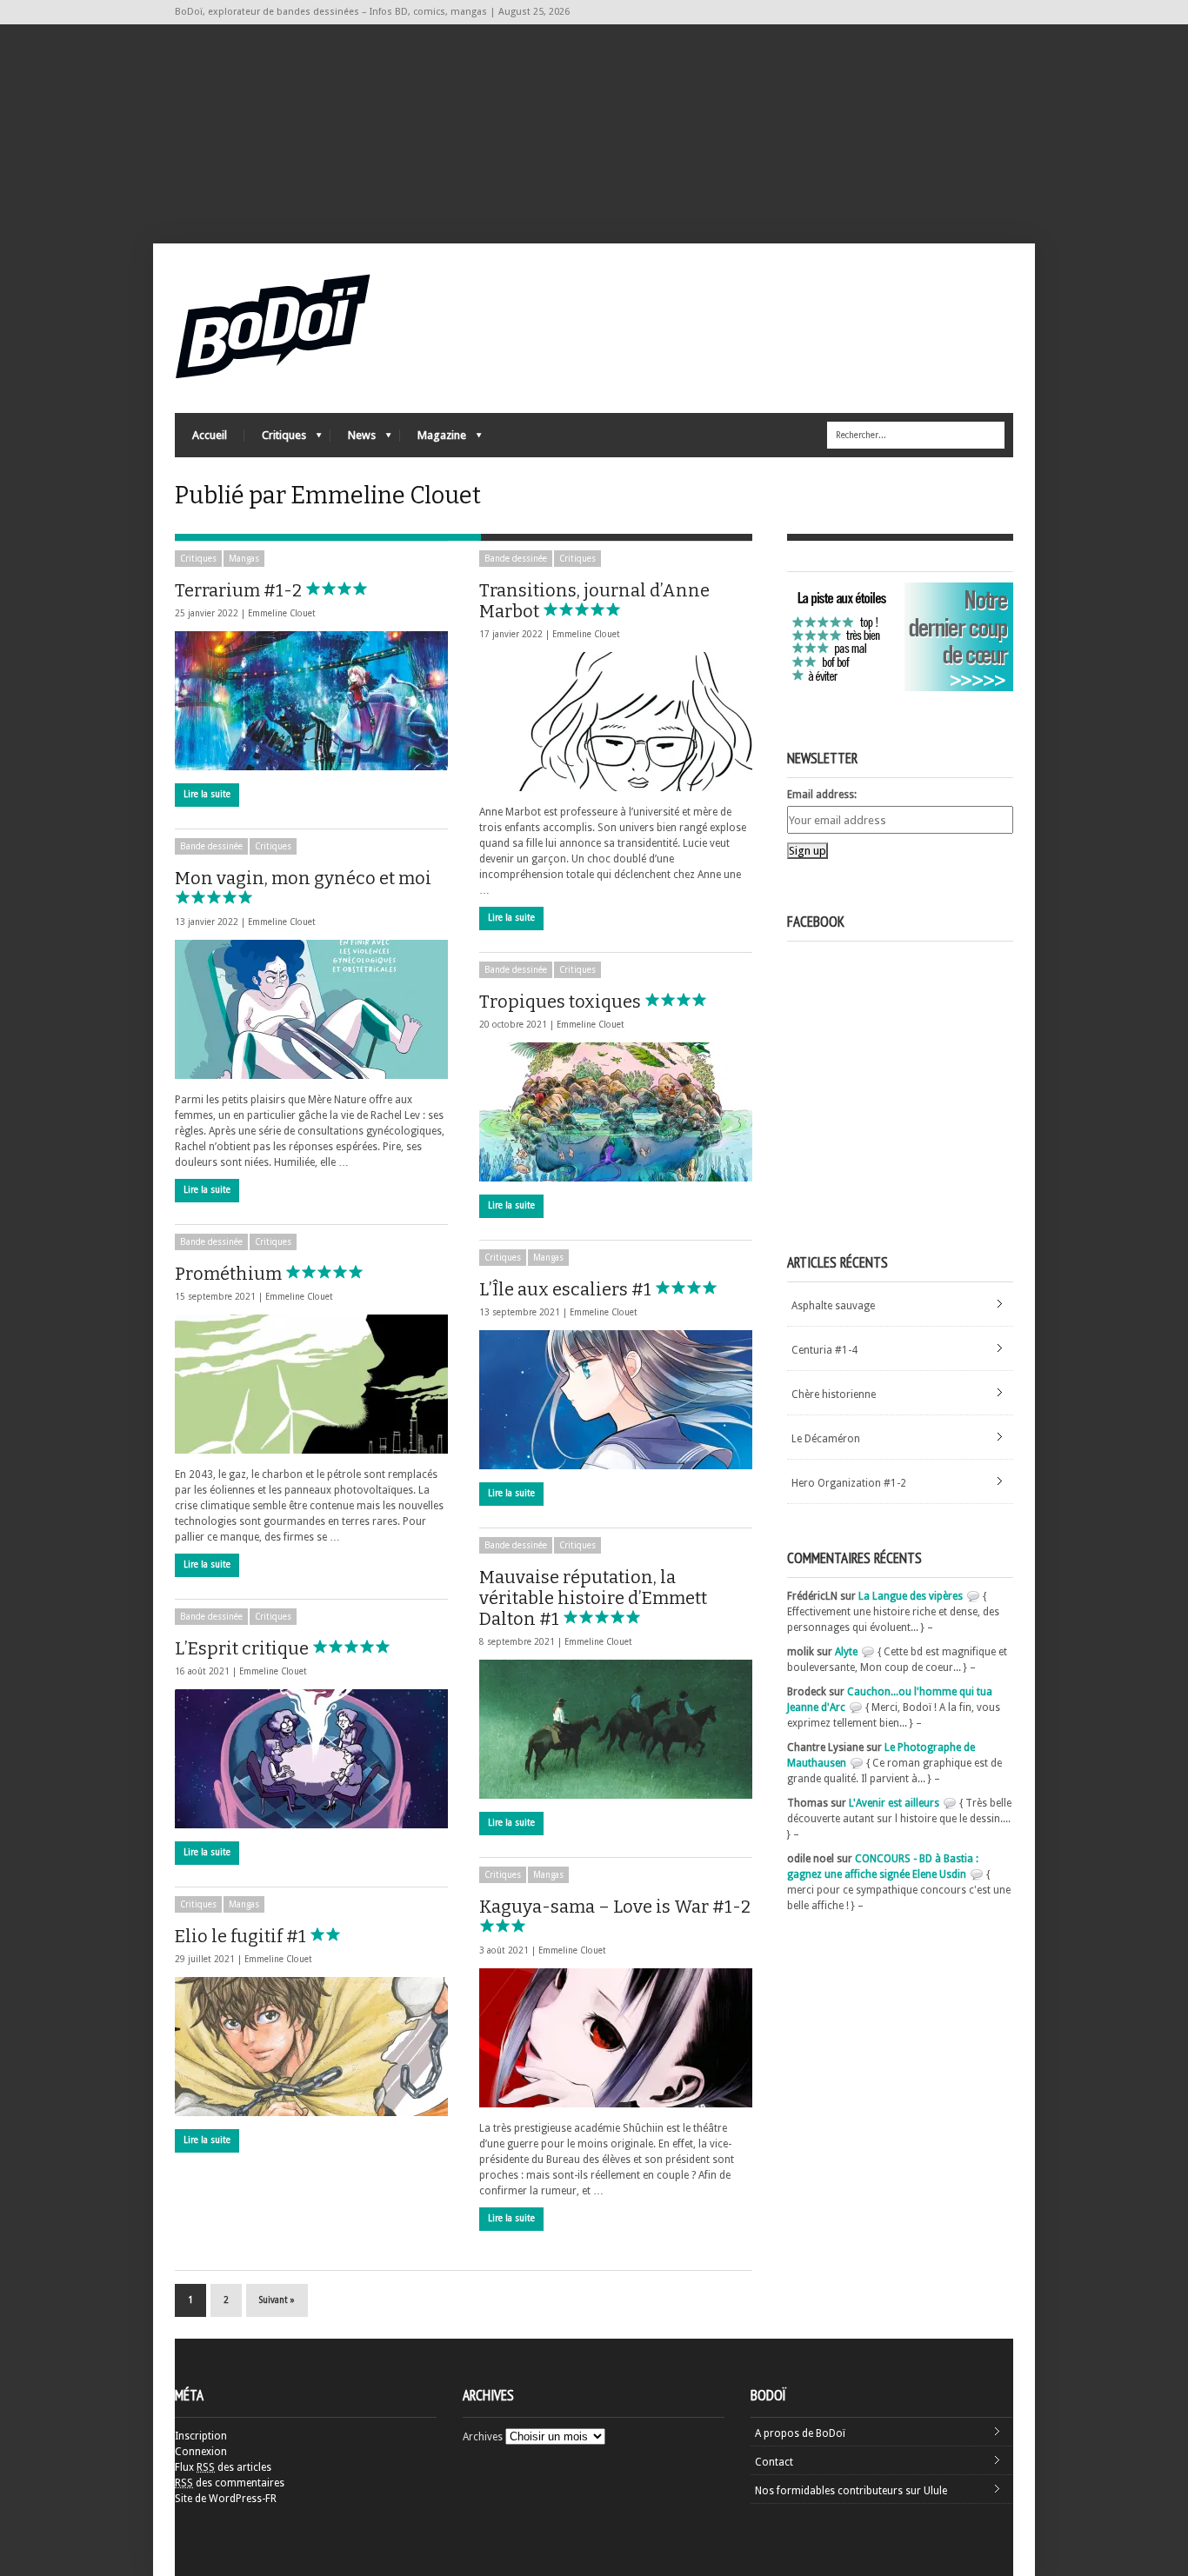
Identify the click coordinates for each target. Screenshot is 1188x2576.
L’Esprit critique (244, 1648)
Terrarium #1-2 (240, 590)
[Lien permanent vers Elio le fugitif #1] (311, 2047)
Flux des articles (223, 2467)
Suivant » (277, 2300)
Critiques (275, 439)
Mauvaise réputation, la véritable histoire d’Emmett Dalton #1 (593, 1598)
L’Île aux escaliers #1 (567, 1289)
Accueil (210, 435)
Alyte (846, 1652)
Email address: (822, 795)
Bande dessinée (516, 559)
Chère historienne (834, 1395)
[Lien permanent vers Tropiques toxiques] (616, 1112)
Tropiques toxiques (562, 1002)
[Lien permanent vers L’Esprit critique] (311, 1759)
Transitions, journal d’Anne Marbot (594, 601)
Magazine (433, 439)
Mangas (244, 559)
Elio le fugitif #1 (242, 1936)
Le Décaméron (826, 1439)
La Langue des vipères (911, 1596)
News (353, 439)
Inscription (201, 2436)
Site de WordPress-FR (226, 2499)
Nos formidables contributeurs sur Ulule (851, 2491)
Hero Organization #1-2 (849, 1483)
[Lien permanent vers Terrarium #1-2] (311, 701)
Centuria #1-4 (824, 1350)
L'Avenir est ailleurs (894, 1803)
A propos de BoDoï (800, 2433)
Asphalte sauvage (833, 1306)
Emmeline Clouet (282, 613)
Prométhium (230, 1274)
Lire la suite (207, 794)
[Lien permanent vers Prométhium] (311, 1384)
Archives (483, 2437)
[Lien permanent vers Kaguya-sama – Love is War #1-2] (616, 2038)
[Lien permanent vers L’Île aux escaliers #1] (616, 1400)
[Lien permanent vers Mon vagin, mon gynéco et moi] (311, 1009)
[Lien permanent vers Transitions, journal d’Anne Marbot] (616, 722)
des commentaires (230, 2483)
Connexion (201, 2452)
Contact (774, 2462)
